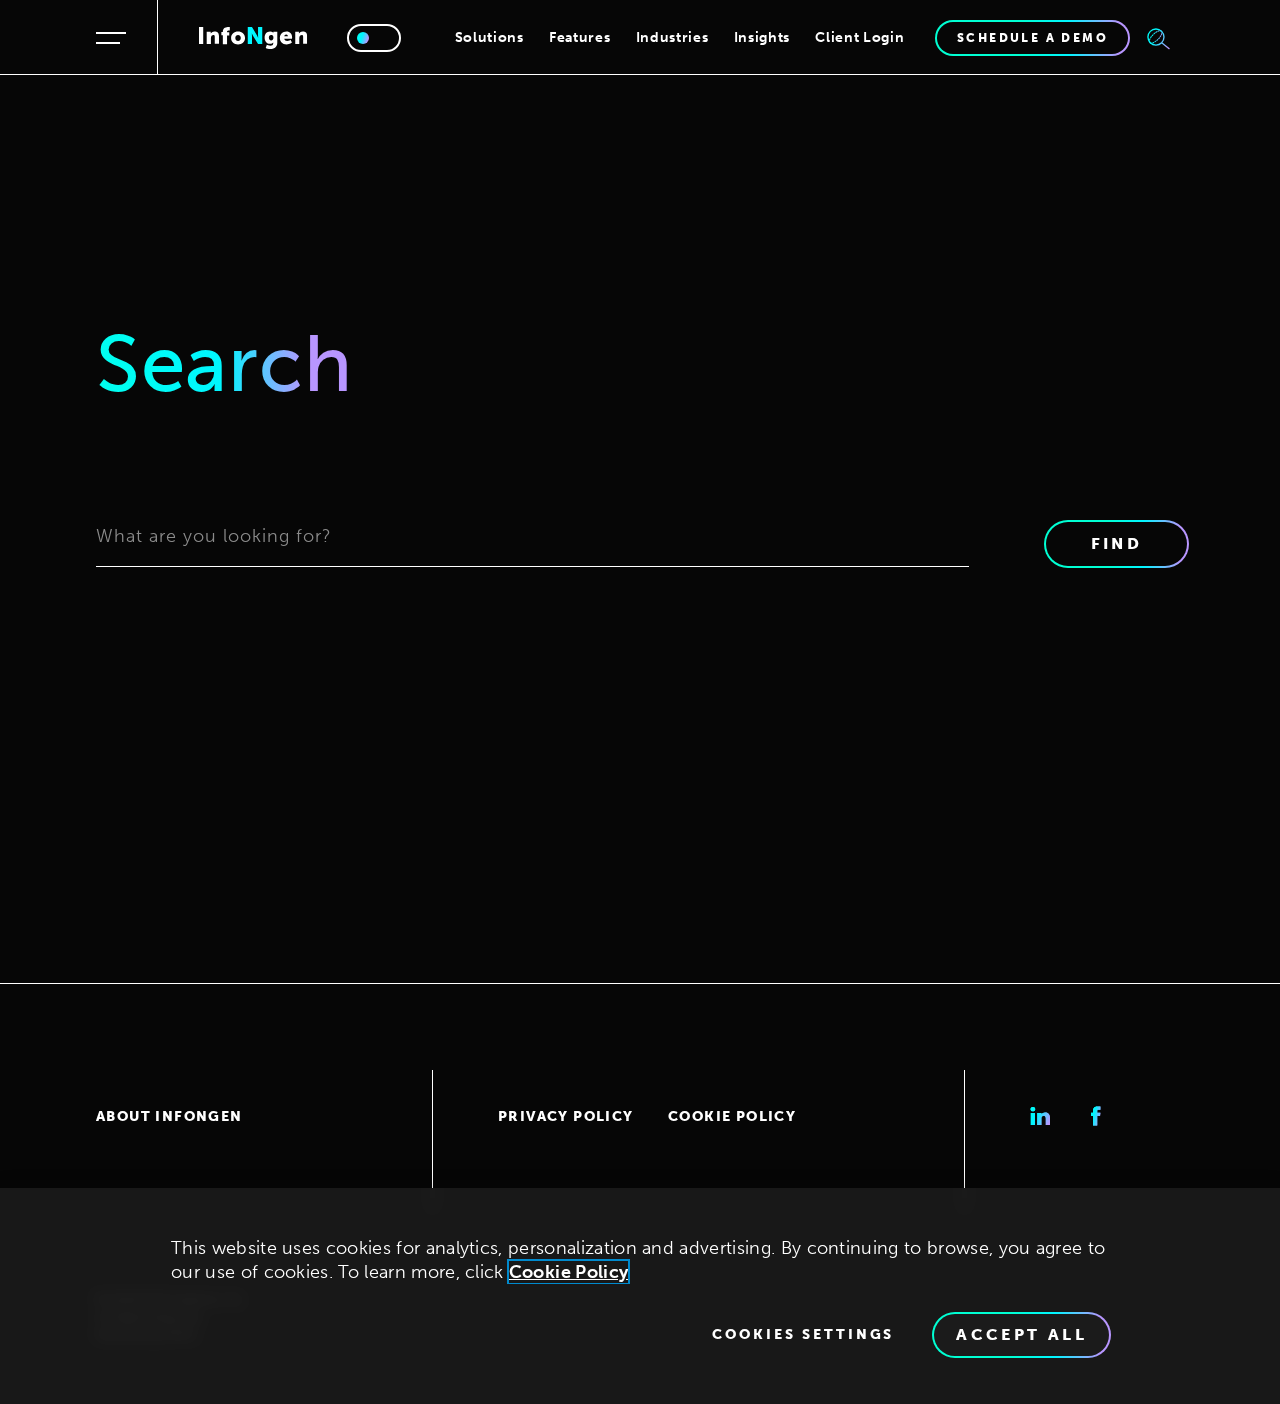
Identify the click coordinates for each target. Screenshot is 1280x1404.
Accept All (1021, 1334)
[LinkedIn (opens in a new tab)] (1040, 1116)
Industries (672, 37)
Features (580, 37)
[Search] (1159, 38)
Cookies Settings (803, 1335)
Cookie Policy (732, 1116)
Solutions (489, 37)
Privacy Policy (566, 1116)
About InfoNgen (169, 1116)
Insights (762, 37)
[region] (640, 1296)
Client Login (859, 37)
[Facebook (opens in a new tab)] (1096, 1116)
